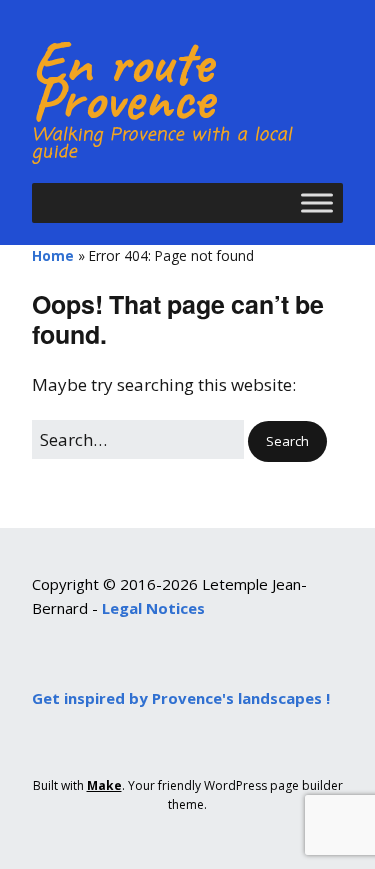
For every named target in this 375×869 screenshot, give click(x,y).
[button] (287, 441)
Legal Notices (153, 608)
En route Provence (122, 80)
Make (104, 785)
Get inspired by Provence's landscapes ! (181, 698)
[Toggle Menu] (317, 202)
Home (53, 255)
